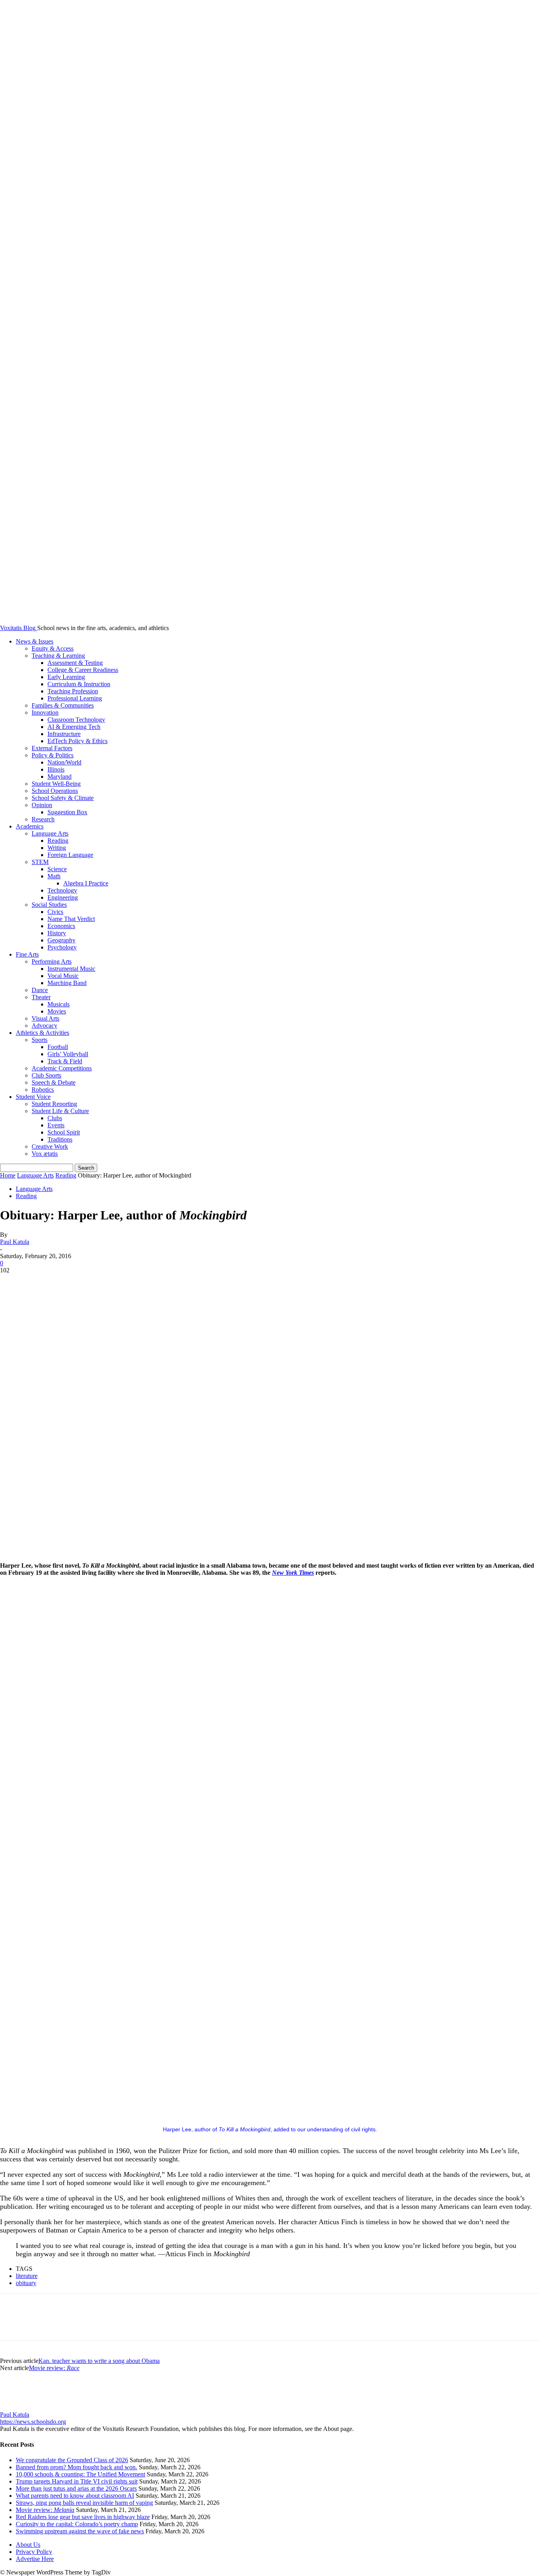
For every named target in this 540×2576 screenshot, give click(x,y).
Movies (57, 1011)
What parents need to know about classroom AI (75, 2496)
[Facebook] (13, 1282)
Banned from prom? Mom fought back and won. (76, 2467)
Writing (57, 848)
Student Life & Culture (60, 1111)
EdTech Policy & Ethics (77, 741)
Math (54, 876)
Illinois (56, 769)
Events (56, 1125)
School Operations (55, 791)
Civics (55, 912)
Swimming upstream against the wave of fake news (80, 2531)
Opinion (42, 805)
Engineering (63, 897)
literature (27, 2276)
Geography (61, 940)
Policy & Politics (53, 755)
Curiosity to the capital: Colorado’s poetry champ (77, 2524)
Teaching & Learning (58, 656)
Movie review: (54, 2368)
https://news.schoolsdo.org (33, 2422)
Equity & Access (53, 648)
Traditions (60, 1139)
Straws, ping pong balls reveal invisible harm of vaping (84, 2503)
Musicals (59, 1004)
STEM (40, 862)
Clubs (55, 1118)
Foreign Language (70, 855)
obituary (26, 2283)
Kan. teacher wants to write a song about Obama (99, 2361)
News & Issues (35, 641)
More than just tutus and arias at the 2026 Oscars (76, 2488)
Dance (40, 990)
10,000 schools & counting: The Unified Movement (80, 2474)
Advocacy (44, 1026)
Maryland (59, 777)
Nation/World (64, 762)
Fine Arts (27, 954)
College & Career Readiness (83, 670)
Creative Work (50, 1146)
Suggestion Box (67, 812)
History (57, 933)
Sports (40, 1040)
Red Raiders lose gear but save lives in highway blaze (83, 2517)
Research (43, 819)
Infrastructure (64, 734)
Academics (30, 826)
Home (8, 1175)
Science (57, 869)
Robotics (43, 1090)
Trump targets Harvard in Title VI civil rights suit (77, 2481)
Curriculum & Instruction (79, 684)
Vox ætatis (45, 1154)
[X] (42, 1282)
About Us (28, 2545)
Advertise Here (35, 2559)
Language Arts (50, 833)
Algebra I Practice (86, 883)
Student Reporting (54, 1104)
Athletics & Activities (42, 1033)
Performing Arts (52, 962)
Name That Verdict (71, 919)
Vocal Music (63, 976)
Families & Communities (63, 705)
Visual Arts (45, 1018)
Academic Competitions (62, 1068)
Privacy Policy (34, 2552)
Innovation (45, 712)
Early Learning (66, 677)
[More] (127, 1282)
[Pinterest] (70, 1282)
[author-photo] (19, 2407)
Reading (58, 841)
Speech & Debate (54, 1082)
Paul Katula (15, 1242)
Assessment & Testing (75, 663)
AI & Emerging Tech (74, 727)
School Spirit (64, 1132)
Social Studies (49, 905)
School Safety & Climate (63, 798)
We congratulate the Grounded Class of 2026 (72, 2460)
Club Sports (46, 1075)
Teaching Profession (73, 691)
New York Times (293, 1573)
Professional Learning (75, 698)
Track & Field (65, 1061)
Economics (61, 926)
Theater (41, 997)
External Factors (52, 748)
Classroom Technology (76, 720)
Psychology (62, 947)
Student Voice (33, 1097)
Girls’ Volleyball (68, 1054)
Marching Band (67, 983)
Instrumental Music (71, 969)
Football (58, 1047)
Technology (62, 890)
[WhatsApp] (98, 1282)
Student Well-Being (56, 784)
